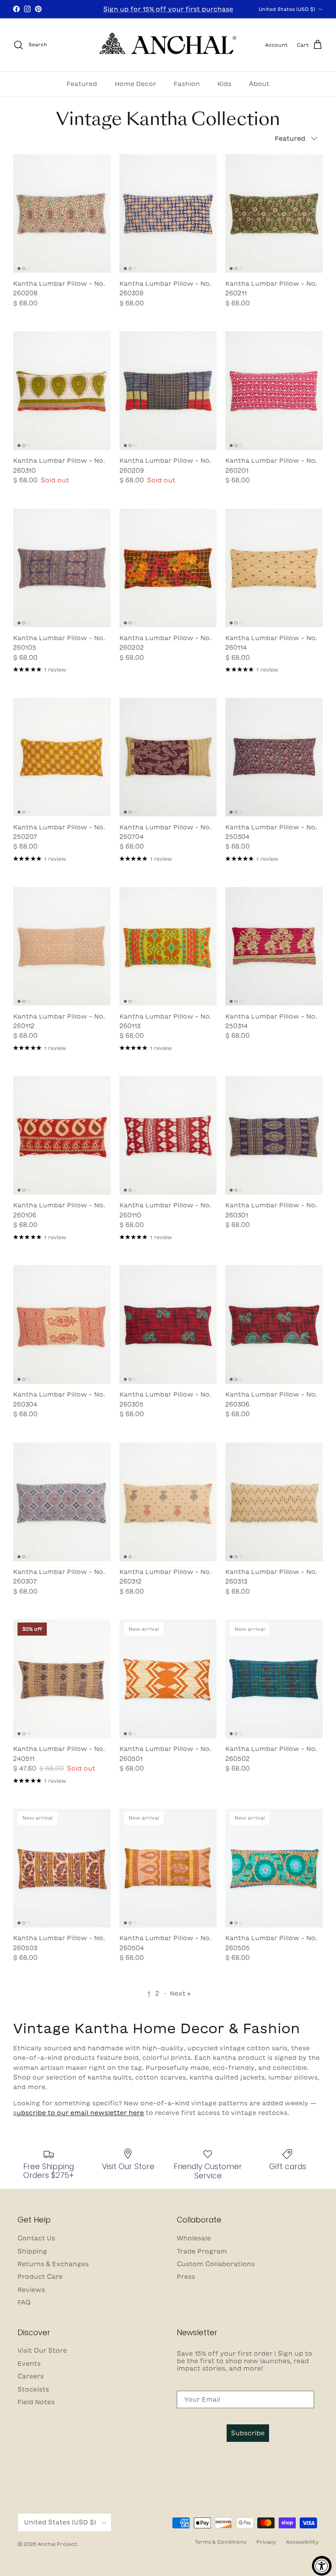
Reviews (31, 2290)
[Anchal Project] (168, 45)
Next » (180, 1994)
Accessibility (302, 2542)
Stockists (33, 2389)
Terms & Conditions (220, 2542)
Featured (82, 84)
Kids (224, 84)
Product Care (40, 2277)
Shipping (32, 2251)
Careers (31, 2376)
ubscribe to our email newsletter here (80, 2113)
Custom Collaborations (216, 2264)
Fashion (187, 84)
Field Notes (36, 2402)
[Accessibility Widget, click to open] (322, 2566)
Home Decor (135, 84)
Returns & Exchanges (53, 2264)
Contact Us (36, 2238)
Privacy (266, 2542)
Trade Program (202, 2251)
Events (29, 2364)
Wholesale (194, 2238)
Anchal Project (57, 2544)
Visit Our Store (42, 2351)
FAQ (24, 2302)
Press (186, 2277)
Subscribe (248, 2433)
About (259, 84)
